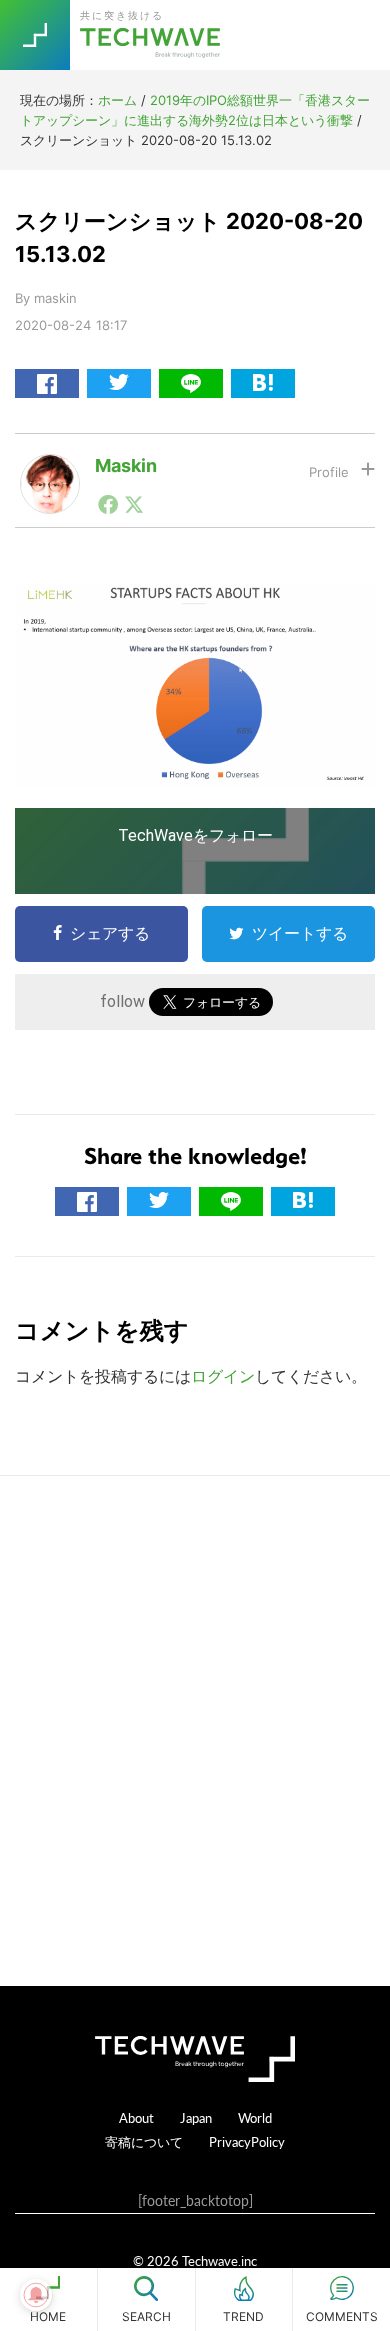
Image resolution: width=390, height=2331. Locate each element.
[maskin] (50, 470)
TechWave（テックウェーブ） (153, 35)
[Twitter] (134, 504)
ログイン (223, 1376)
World (255, 2117)
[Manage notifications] (36, 2295)
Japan (196, 2117)
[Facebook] (108, 504)
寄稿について (144, 2141)
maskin (126, 465)
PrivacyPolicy (247, 2141)
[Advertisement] (195, 1731)
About (136, 2117)
